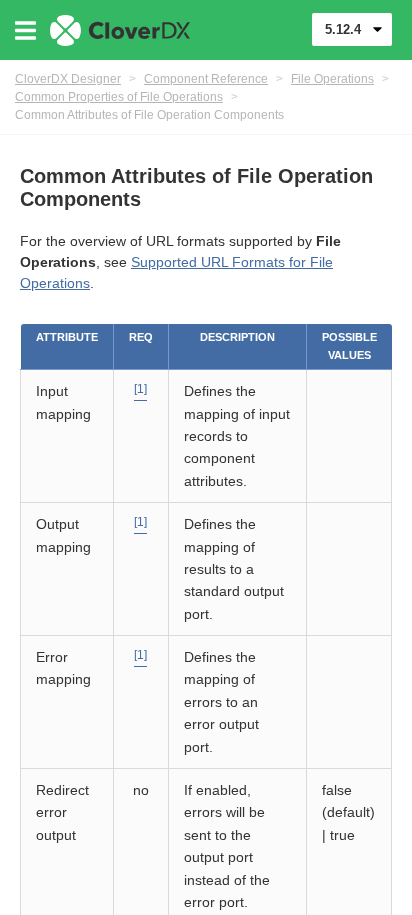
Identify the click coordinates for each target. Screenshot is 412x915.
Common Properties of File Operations (119, 97)
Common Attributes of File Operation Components (149, 115)
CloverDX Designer (68, 79)
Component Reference (206, 79)
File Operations (332, 79)
